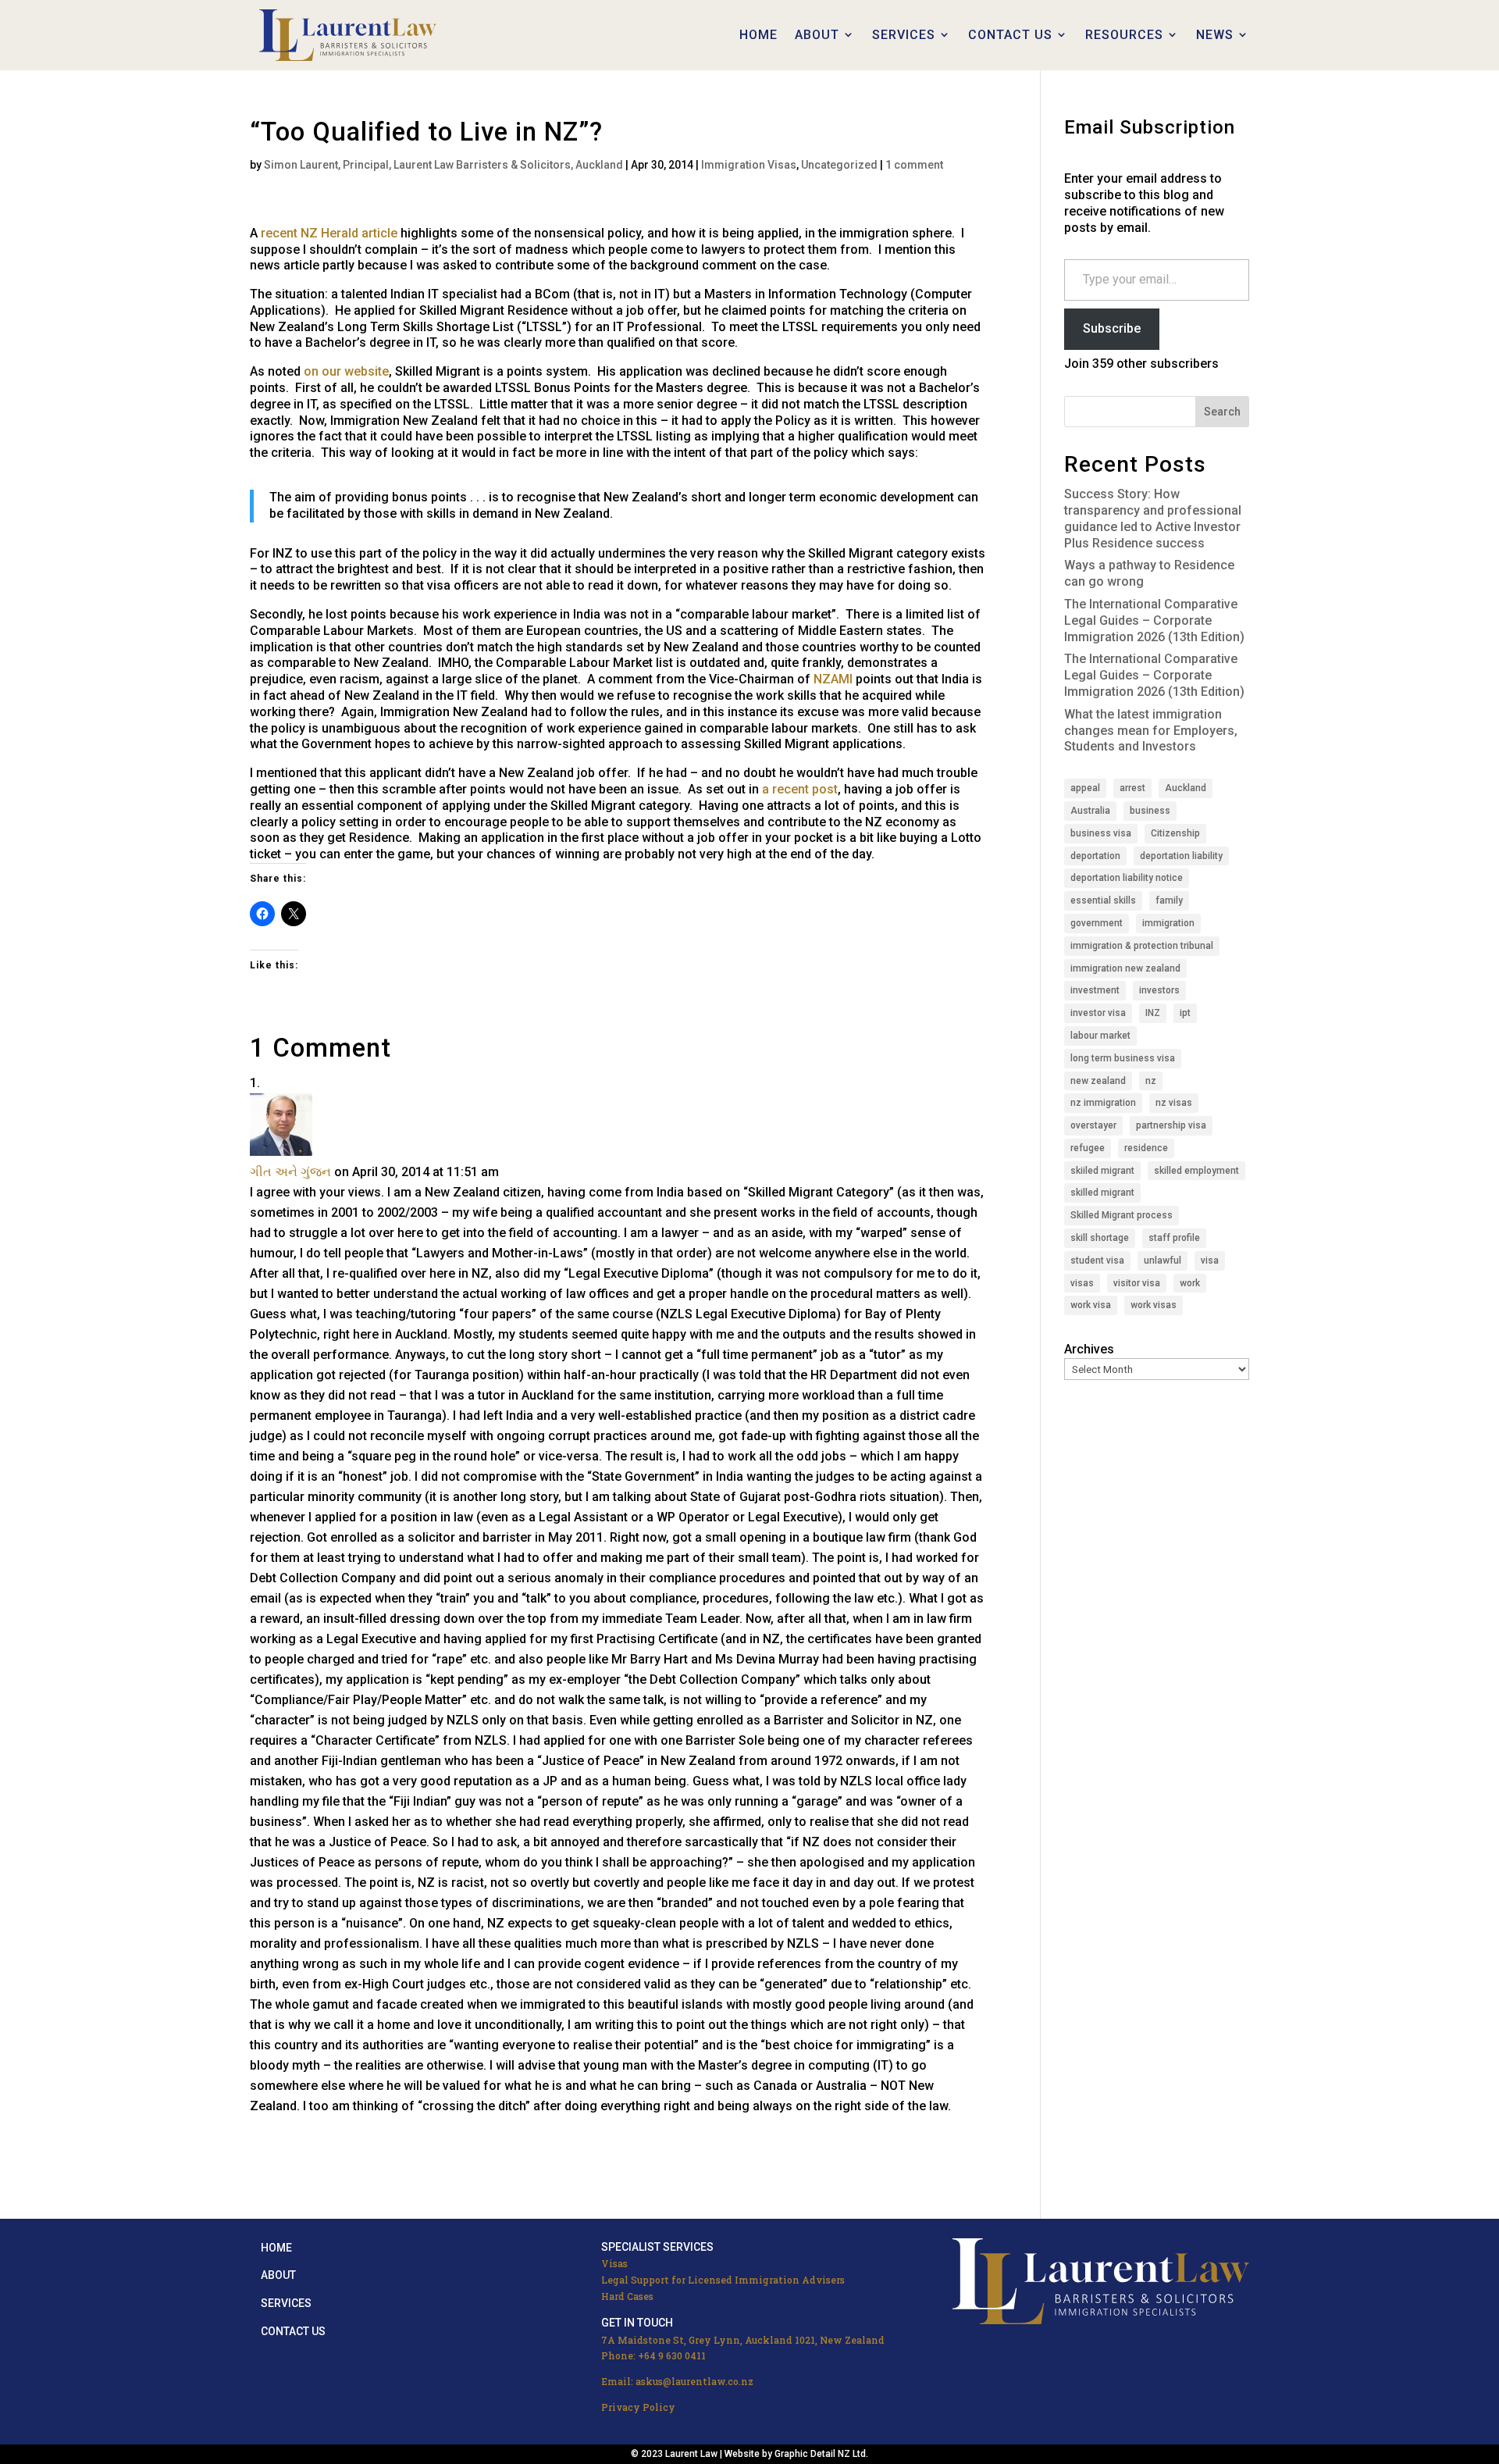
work (1190, 1283)
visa (1210, 1261)
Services (286, 2303)
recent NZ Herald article (329, 233)
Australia (1090, 811)
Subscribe (1112, 328)
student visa (1097, 1261)
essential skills (1103, 900)
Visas (614, 2263)
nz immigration (1103, 1103)
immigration (1168, 923)
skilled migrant (1102, 1193)
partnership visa (1171, 1125)
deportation (1095, 856)
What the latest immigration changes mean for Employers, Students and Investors (1151, 731)
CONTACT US (1010, 35)
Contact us (293, 2331)
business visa (1101, 833)
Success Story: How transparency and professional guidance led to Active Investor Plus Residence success (1153, 518)
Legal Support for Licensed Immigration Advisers (723, 2280)
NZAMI (833, 679)
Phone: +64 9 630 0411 (653, 2355)
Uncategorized (839, 165)
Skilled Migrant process (1122, 1215)
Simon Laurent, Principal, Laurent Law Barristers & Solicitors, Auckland (443, 165)
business (1150, 811)
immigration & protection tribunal (1142, 946)
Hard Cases (627, 2296)
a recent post (800, 789)
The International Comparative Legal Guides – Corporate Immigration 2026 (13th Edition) (1154, 620)
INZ (1153, 1013)
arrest (1132, 788)
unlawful (1163, 1261)
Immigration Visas (749, 165)
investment (1095, 990)
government (1097, 923)
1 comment (914, 165)
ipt (1185, 1013)
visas (1082, 1283)
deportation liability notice (1127, 878)
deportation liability (1181, 856)
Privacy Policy (638, 2407)
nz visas (1174, 1103)
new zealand (1098, 1081)
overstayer (1093, 1125)
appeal (1085, 788)
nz (1151, 1081)
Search (1222, 412)
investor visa (1098, 1013)
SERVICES (904, 35)
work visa (1091, 1305)
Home (276, 2248)
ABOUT (817, 35)
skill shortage (1100, 1238)
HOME (758, 35)
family (1169, 900)
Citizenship (1175, 833)
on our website (346, 371)
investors (1159, 990)
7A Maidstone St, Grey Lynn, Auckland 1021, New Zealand (743, 2340)
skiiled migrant (1102, 1171)
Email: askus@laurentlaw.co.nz (677, 2381)
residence (1146, 1148)
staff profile (1174, 1238)
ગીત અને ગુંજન (290, 1172)
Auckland (1186, 788)
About (278, 2275)
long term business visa (1123, 1058)
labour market (1100, 1036)
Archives (1089, 1349)
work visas (1154, 1305)
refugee (1088, 1148)
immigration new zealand (1125, 968)
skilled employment (1196, 1171)
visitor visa (1137, 1283)
